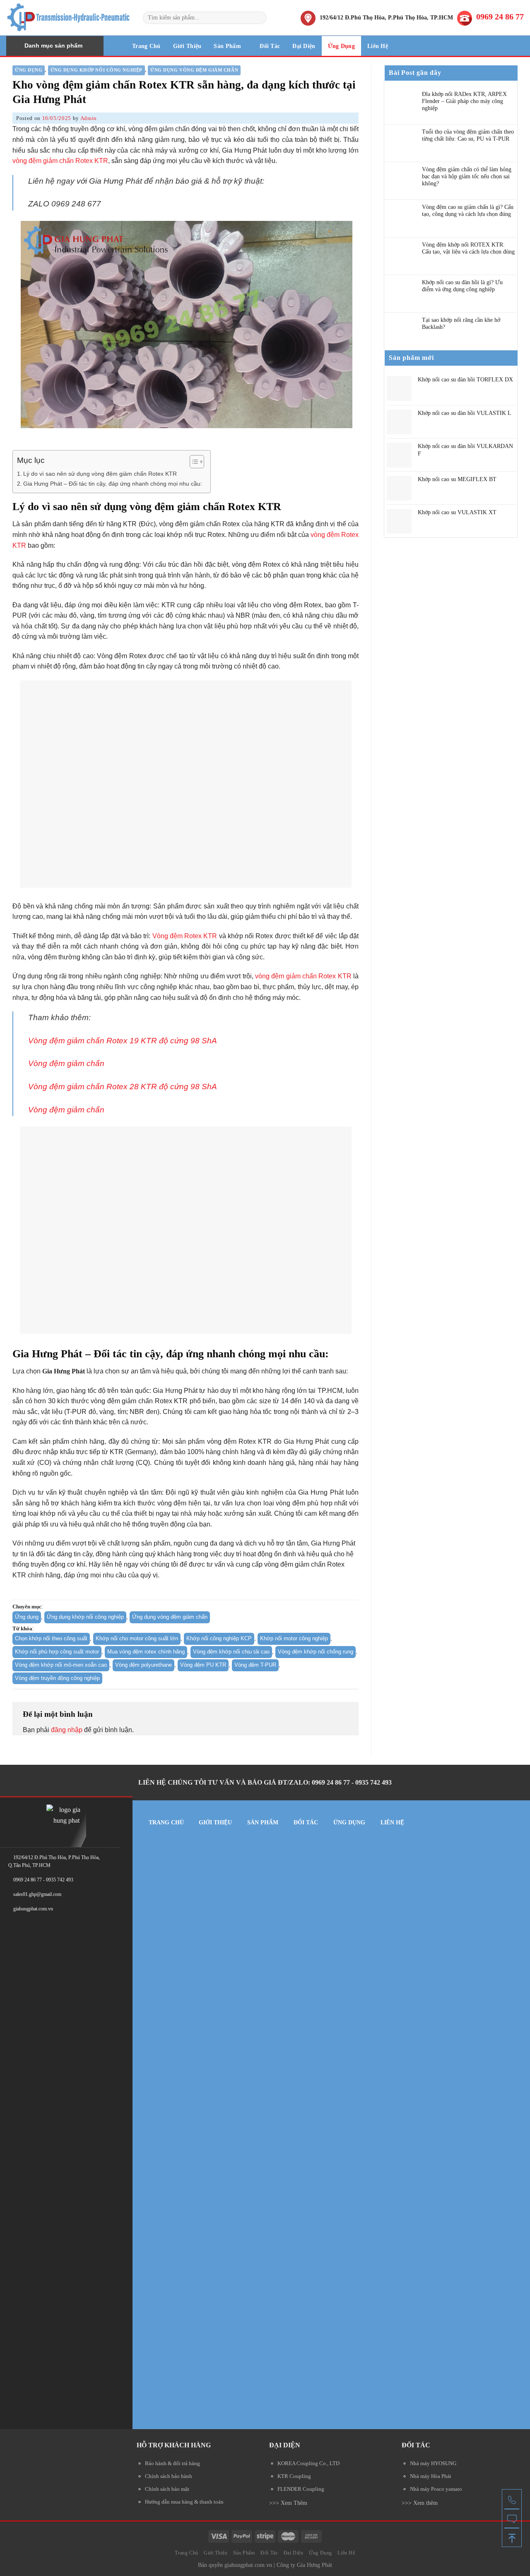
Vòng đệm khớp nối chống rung (316, 1652)
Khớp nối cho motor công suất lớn (137, 1638)
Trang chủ (166, 1822)
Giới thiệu (215, 1822)
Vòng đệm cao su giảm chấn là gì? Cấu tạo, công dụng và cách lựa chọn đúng (468, 211)
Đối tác (306, 1822)
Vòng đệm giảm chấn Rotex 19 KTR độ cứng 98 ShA (123, 1041)
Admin (89, 118)
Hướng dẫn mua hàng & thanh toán (184, 2502)
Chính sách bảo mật (167, 2489)
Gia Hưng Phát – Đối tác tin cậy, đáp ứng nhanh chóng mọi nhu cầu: (113, 484)
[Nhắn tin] (512, 2518)
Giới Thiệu (187, 46)
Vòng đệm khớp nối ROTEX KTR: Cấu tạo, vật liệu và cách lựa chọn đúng (468, 248)
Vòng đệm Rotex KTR (185, 936)
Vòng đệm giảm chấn (66, 1063)
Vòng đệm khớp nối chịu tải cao (231, 1652)
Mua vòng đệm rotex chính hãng (146, 1652)
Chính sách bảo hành (169, 2476)
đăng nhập (67, 1730)
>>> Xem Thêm (288, 2503)
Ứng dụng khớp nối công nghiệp (96, 70)
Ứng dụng (29, 70)
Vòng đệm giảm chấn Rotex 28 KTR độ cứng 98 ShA (123, 1087)
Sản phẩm (263, 1822)
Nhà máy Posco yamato (436, 2489)
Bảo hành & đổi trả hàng (172, 2463)
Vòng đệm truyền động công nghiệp (57, 1678)
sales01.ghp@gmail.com (37, 1894)
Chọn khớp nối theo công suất (51, 1638)
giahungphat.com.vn (248, 2565)
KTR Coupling (294, 2476)
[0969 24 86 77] (512, 2499)
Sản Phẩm (227, 46)
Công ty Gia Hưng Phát (304, 2565)
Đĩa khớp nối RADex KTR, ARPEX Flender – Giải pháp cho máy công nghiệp (464, 101)
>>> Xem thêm (420, 2503)
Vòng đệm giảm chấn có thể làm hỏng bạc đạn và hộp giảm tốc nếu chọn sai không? (467, 176)
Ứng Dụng (341, 46)
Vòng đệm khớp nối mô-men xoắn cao (61, 1665)
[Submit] (259, 18)
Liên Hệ (378, 46)
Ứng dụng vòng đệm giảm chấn (194, 70)
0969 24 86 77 (500, 17)
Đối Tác (270, 46)
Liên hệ (392, 1822)
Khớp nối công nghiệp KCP (219, 1638)
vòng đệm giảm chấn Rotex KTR (60, 161)
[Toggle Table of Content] (193, 462)
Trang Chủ (146, 46)
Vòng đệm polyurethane (143, 1665)
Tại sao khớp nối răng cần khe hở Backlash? (461, 323)
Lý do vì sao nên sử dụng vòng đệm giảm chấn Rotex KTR (100, 474)
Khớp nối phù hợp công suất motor (57, 1652)
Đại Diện (304, 46)
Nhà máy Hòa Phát (431, 2476)
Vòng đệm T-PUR (255, 1665)
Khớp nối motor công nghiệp (294, 1638)
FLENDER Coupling (301, 2489)
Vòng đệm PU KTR (203, 1665)
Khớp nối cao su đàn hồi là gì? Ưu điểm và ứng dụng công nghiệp (462, 286)
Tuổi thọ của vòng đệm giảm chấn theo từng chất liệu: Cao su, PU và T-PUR (468, 135)
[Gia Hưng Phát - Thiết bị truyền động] (68, 18)
